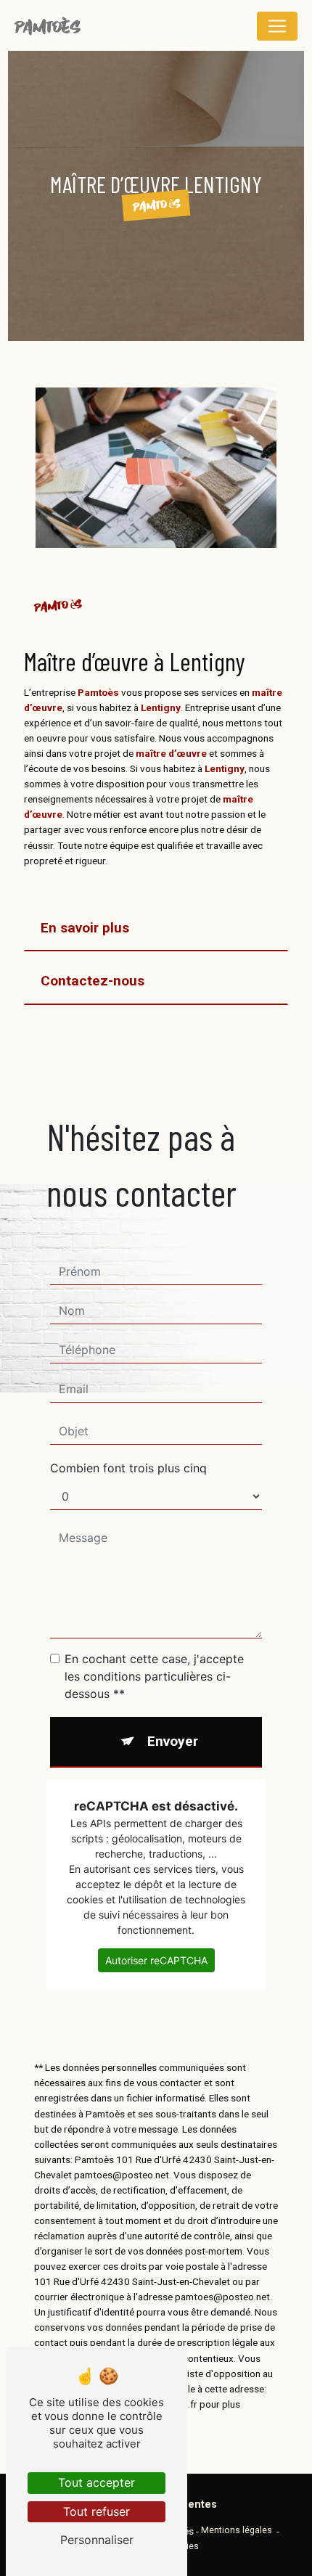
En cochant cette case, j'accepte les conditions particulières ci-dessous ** (154, 1676)
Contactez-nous (93, 981)
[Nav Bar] (277, 26)
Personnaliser (97, 2540)
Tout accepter (97, 2482)
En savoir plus (85, 928)
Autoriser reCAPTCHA (156, 1960)
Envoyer (173, 1741)
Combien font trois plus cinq (128, 1468)
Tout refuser (97, 2511)
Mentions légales (237, 2530)
